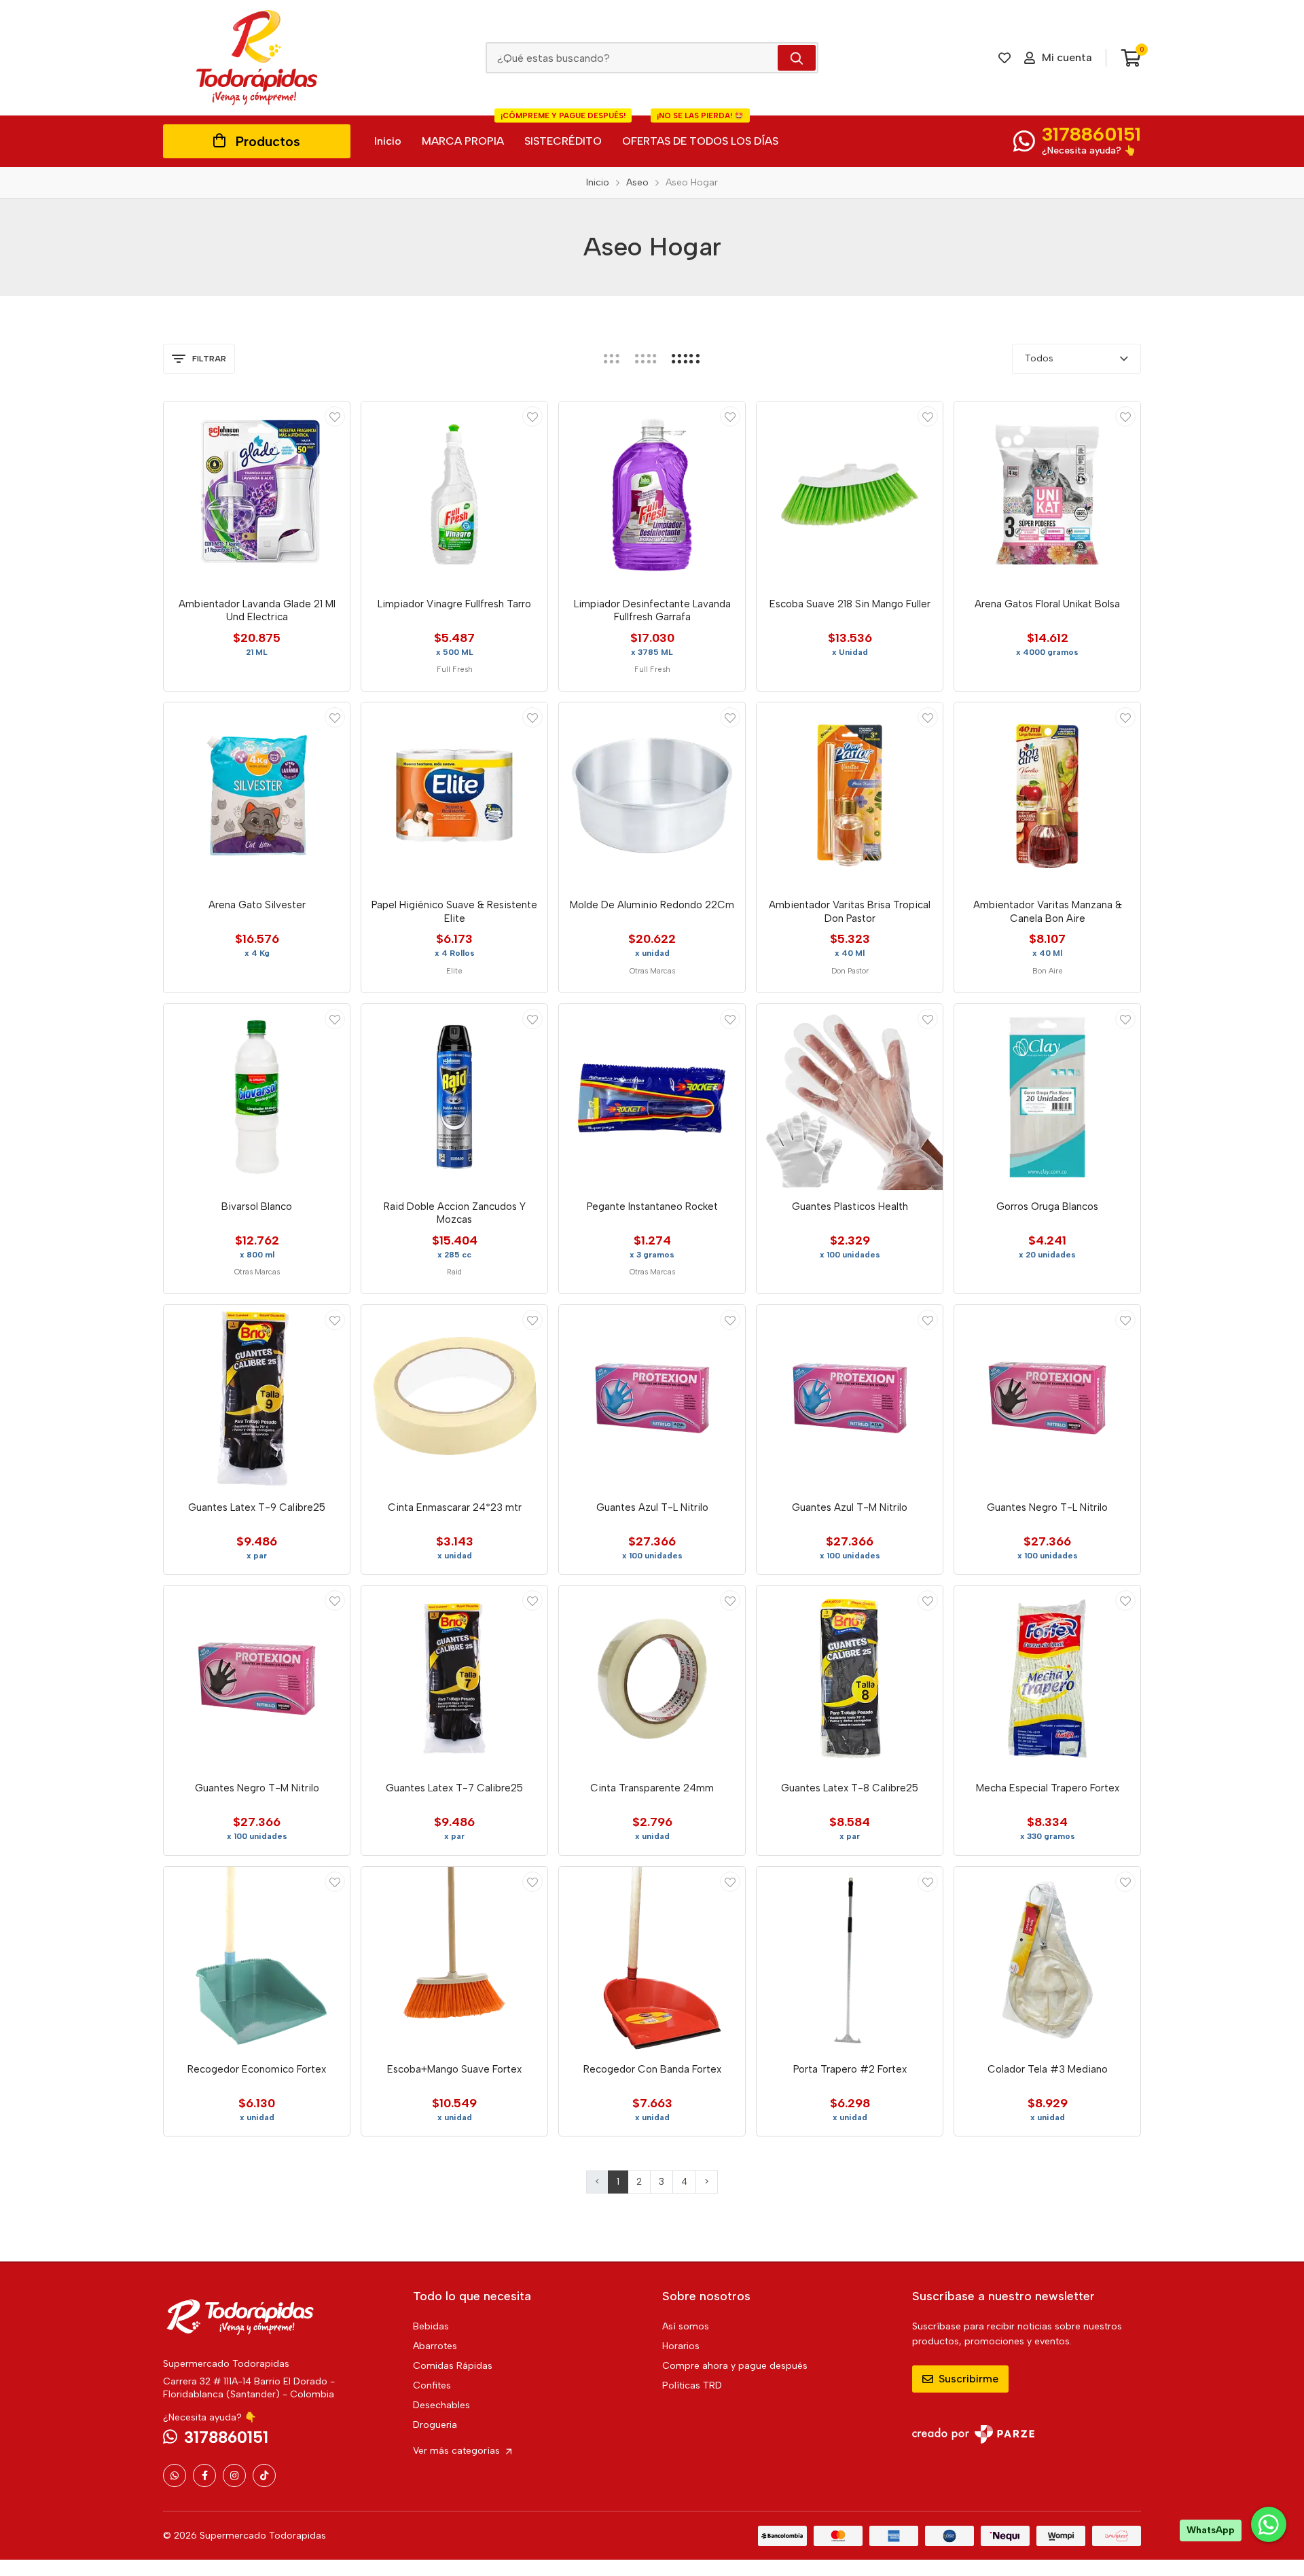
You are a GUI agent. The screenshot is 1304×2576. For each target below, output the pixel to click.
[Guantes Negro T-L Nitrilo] (1047, 1398)
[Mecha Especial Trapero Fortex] (1047, 1679)
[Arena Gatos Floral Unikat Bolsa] (1047, 495)
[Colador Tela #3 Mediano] (1047, 1960)
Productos (268, 141)
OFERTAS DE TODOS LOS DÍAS (700, 131)
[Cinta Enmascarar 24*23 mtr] (454, 1398)
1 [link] (618, 2182)
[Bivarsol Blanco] (257, 1097)
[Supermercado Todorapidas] (257, 58)
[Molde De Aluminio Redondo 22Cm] (652, 795)
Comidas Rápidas (453, 2366)
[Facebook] (204, 2475)
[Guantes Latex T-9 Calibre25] (257, 1398)
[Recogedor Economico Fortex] (257, 1960)
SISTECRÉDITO (563, 131)
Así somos (686, 2326)
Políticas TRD (692, 2385)
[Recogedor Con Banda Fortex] (652, 1960)
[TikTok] (264, 2475)
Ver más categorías (458, 2451)
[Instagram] (234, 2475)
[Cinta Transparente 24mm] (652, 1679)
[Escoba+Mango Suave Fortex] (454, 1960)
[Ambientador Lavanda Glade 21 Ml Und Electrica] (257, 495)
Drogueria (435, 2425)
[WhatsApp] (175, 2475)
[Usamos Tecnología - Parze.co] (973, 2434)
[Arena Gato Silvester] (257, 795)
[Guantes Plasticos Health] (850, 1097)
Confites (432, 2385)
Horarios (681, 2346)
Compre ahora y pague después (735, 2366)
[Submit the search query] (797, 58)
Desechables (441, 2405)
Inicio (388, 141)
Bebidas (431, 2326)
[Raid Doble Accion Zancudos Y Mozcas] (454, 1097)
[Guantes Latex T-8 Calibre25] (850, 1679)
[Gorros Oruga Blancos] (1047, 1097)
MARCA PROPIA (463, 141)
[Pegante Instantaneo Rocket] (652, 1097)
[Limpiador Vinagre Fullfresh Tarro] (454, 495)
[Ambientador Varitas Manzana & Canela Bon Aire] (1047, 795)
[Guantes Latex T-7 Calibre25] (454, 1679)
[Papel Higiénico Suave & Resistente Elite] (454, 795)
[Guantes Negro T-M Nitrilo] (257, 1679)
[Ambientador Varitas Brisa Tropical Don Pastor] (850, 795)
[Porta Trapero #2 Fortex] (850, 1960)
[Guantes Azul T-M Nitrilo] (850, 1398)
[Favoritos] (1004, 58)
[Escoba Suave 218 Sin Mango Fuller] (850, 495)
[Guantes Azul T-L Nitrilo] (652, 1398)
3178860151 (1091, 134)
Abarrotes (435, 2346)
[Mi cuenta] (335, 416)
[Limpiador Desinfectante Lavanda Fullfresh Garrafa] (652, 495)
